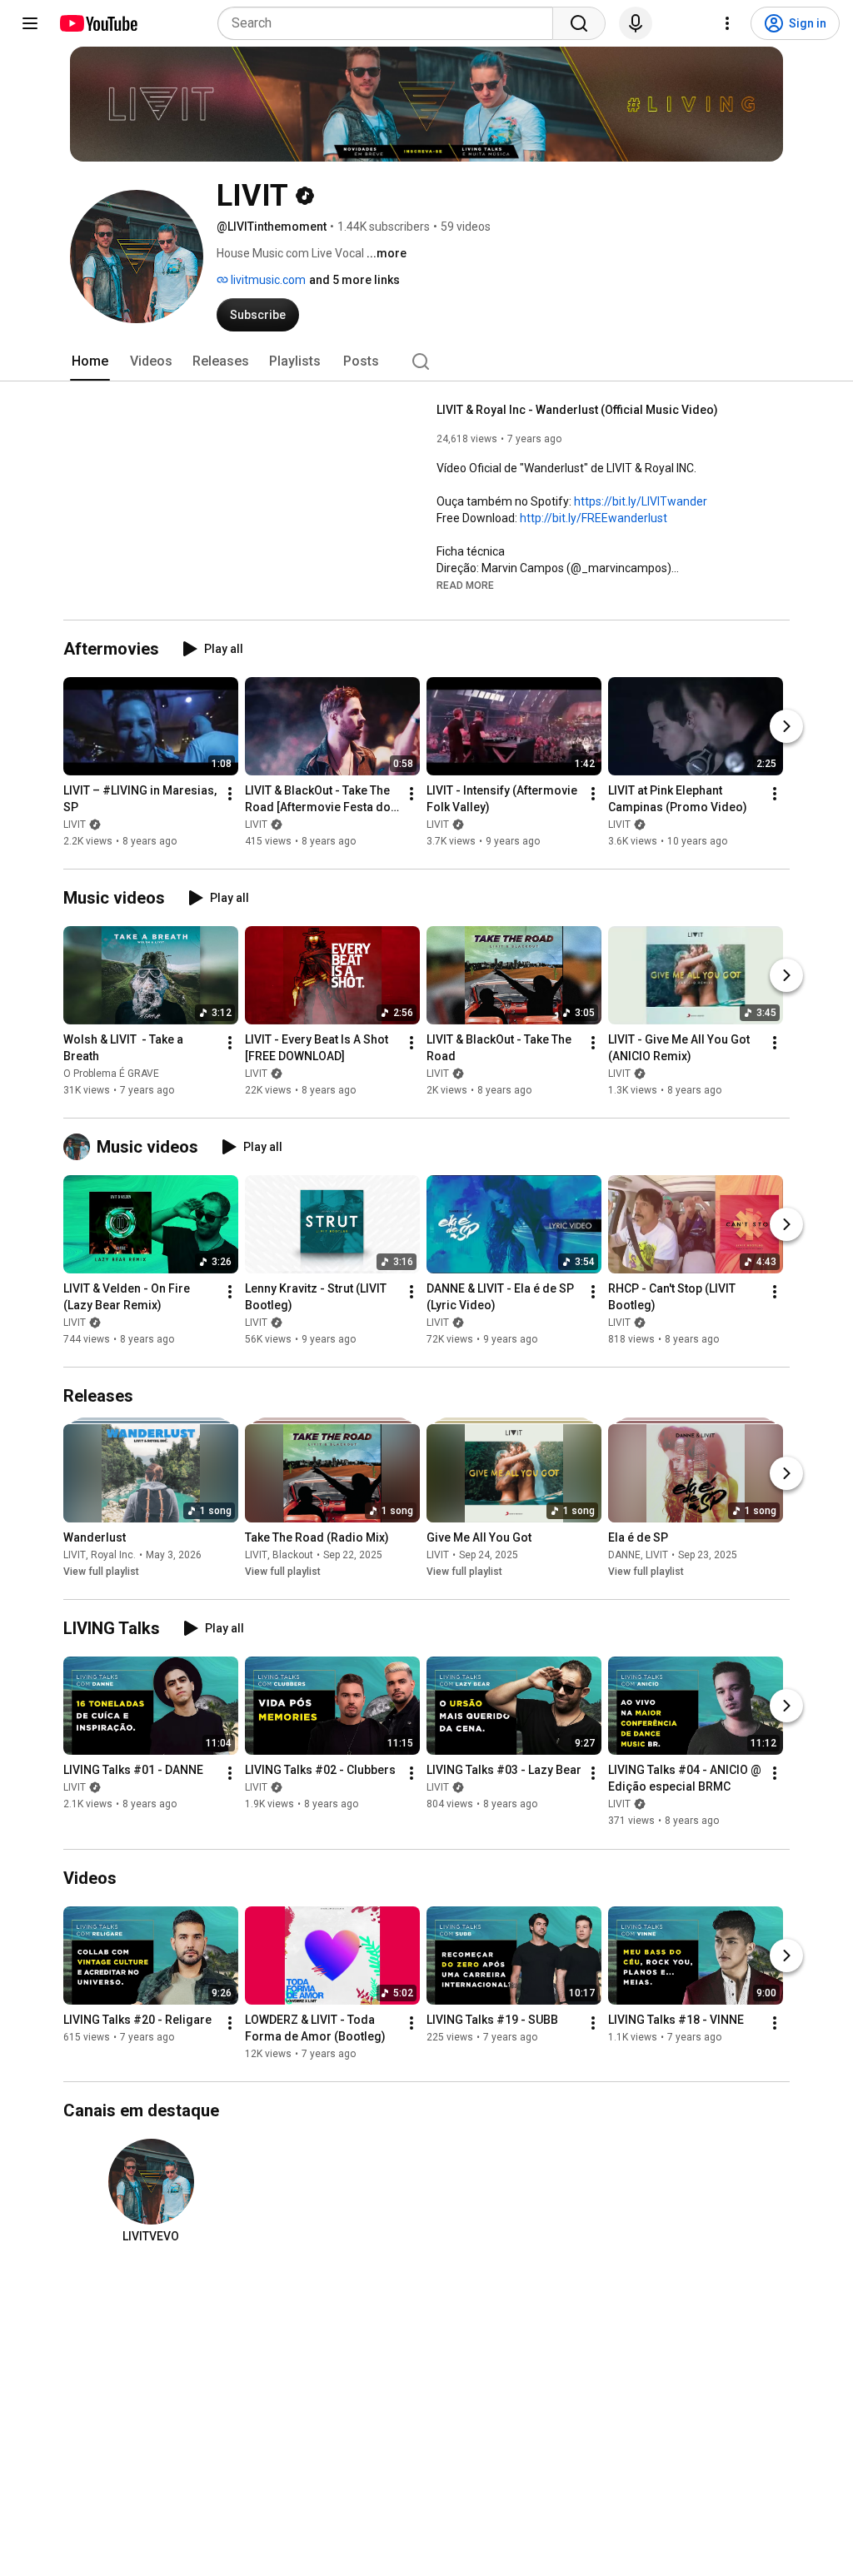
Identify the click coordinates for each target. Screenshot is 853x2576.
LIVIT (75, 825)
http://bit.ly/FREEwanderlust (594, 518)
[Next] (786, 726)
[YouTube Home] (98, 23)
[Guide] (30, 23)
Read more (465, 585)
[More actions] (230, 794)
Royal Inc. (113, 1555)
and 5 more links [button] (354, 280)
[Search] (579, 23)
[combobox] (390, 23)
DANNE (624, 1555)
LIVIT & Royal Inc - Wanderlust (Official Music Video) (577, 410)
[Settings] (727, 23)
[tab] (90, 361)
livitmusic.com (267, 280)
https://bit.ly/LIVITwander (641, 501)
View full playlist (101, 1572)
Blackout (293, 1555)
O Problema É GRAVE (111, 1074)
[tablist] (426, 361)
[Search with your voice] (636, 23)
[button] (465, 585)
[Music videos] (80, 1147)
